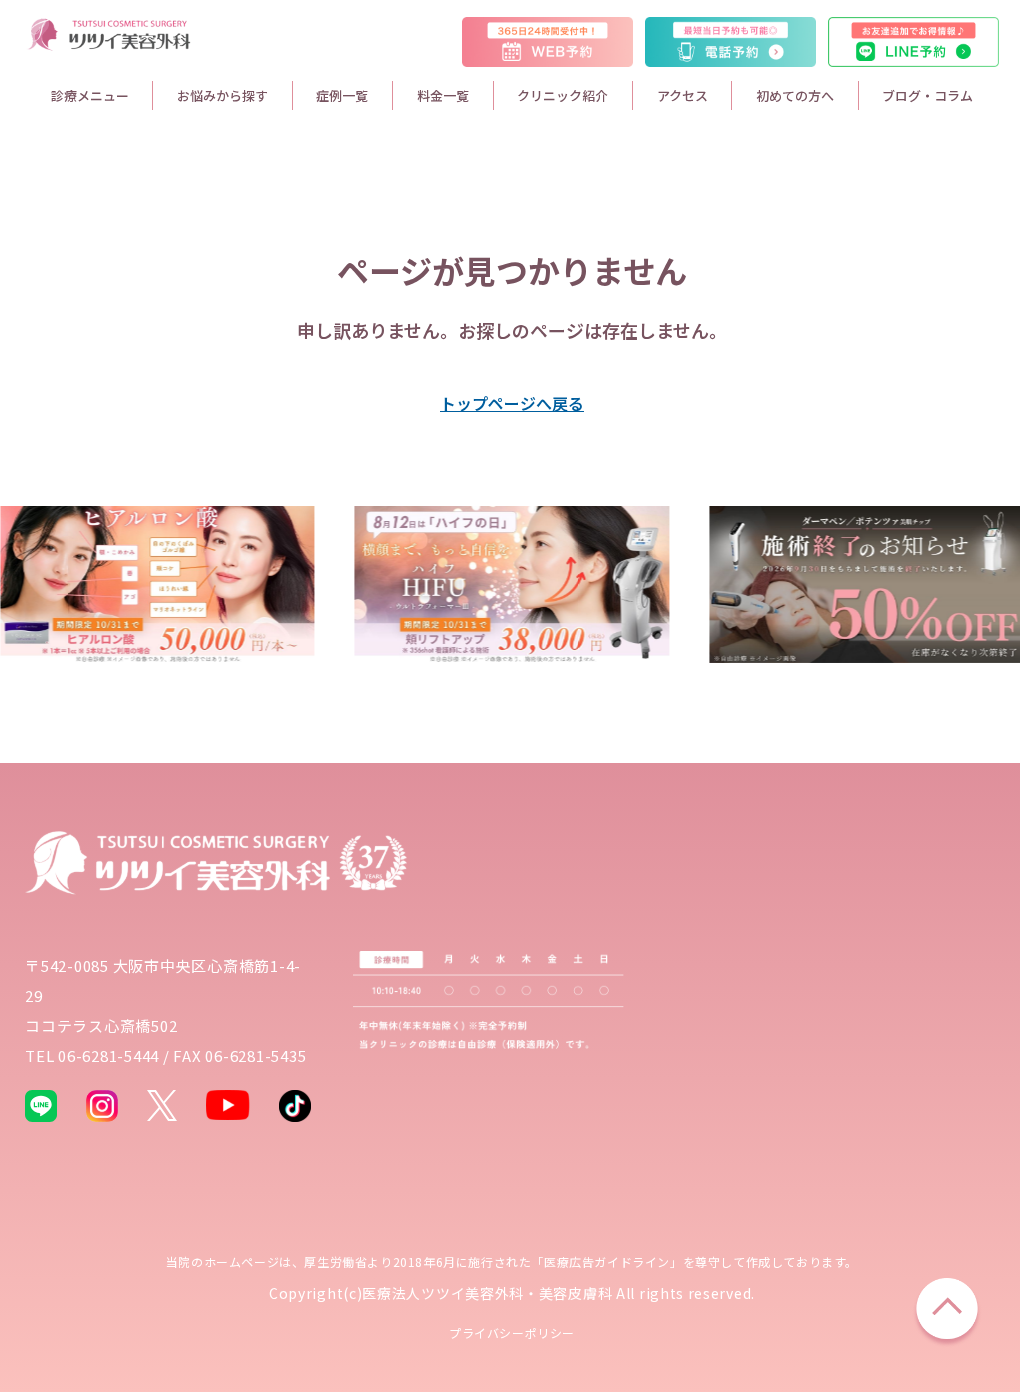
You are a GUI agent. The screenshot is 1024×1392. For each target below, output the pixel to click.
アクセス (682, 95)
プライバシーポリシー (512, 1332)
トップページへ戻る (512, 403)
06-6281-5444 (108, 1055)
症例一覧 (342, 95)
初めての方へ (795, 95)
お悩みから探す (222, 95)
